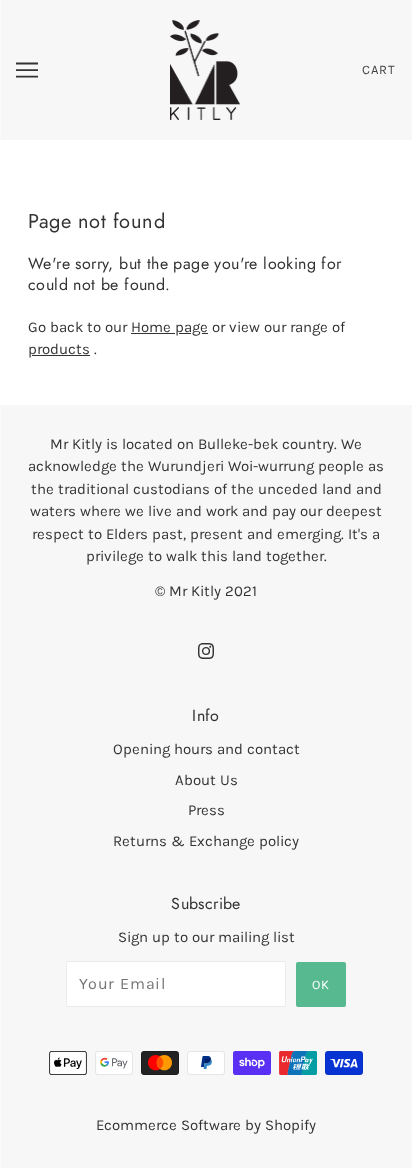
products (59, 349)
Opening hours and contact (206, 749)
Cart (379, 69)
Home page (169, 327)
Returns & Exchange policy (206, 841)
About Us (206, 780)
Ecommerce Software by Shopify (206, 1125)
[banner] (205, 69)
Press (206, 810)
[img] (206, 650)
